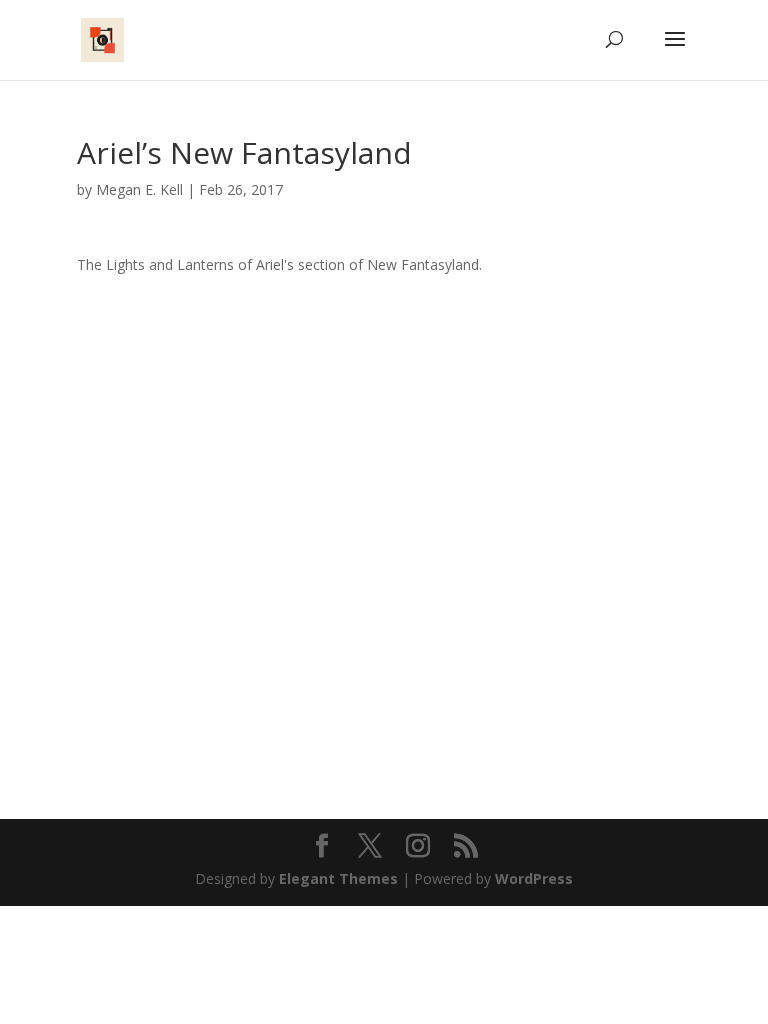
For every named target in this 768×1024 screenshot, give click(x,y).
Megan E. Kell (139, 189)
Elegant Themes (338, 878)
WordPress (534, 878)
